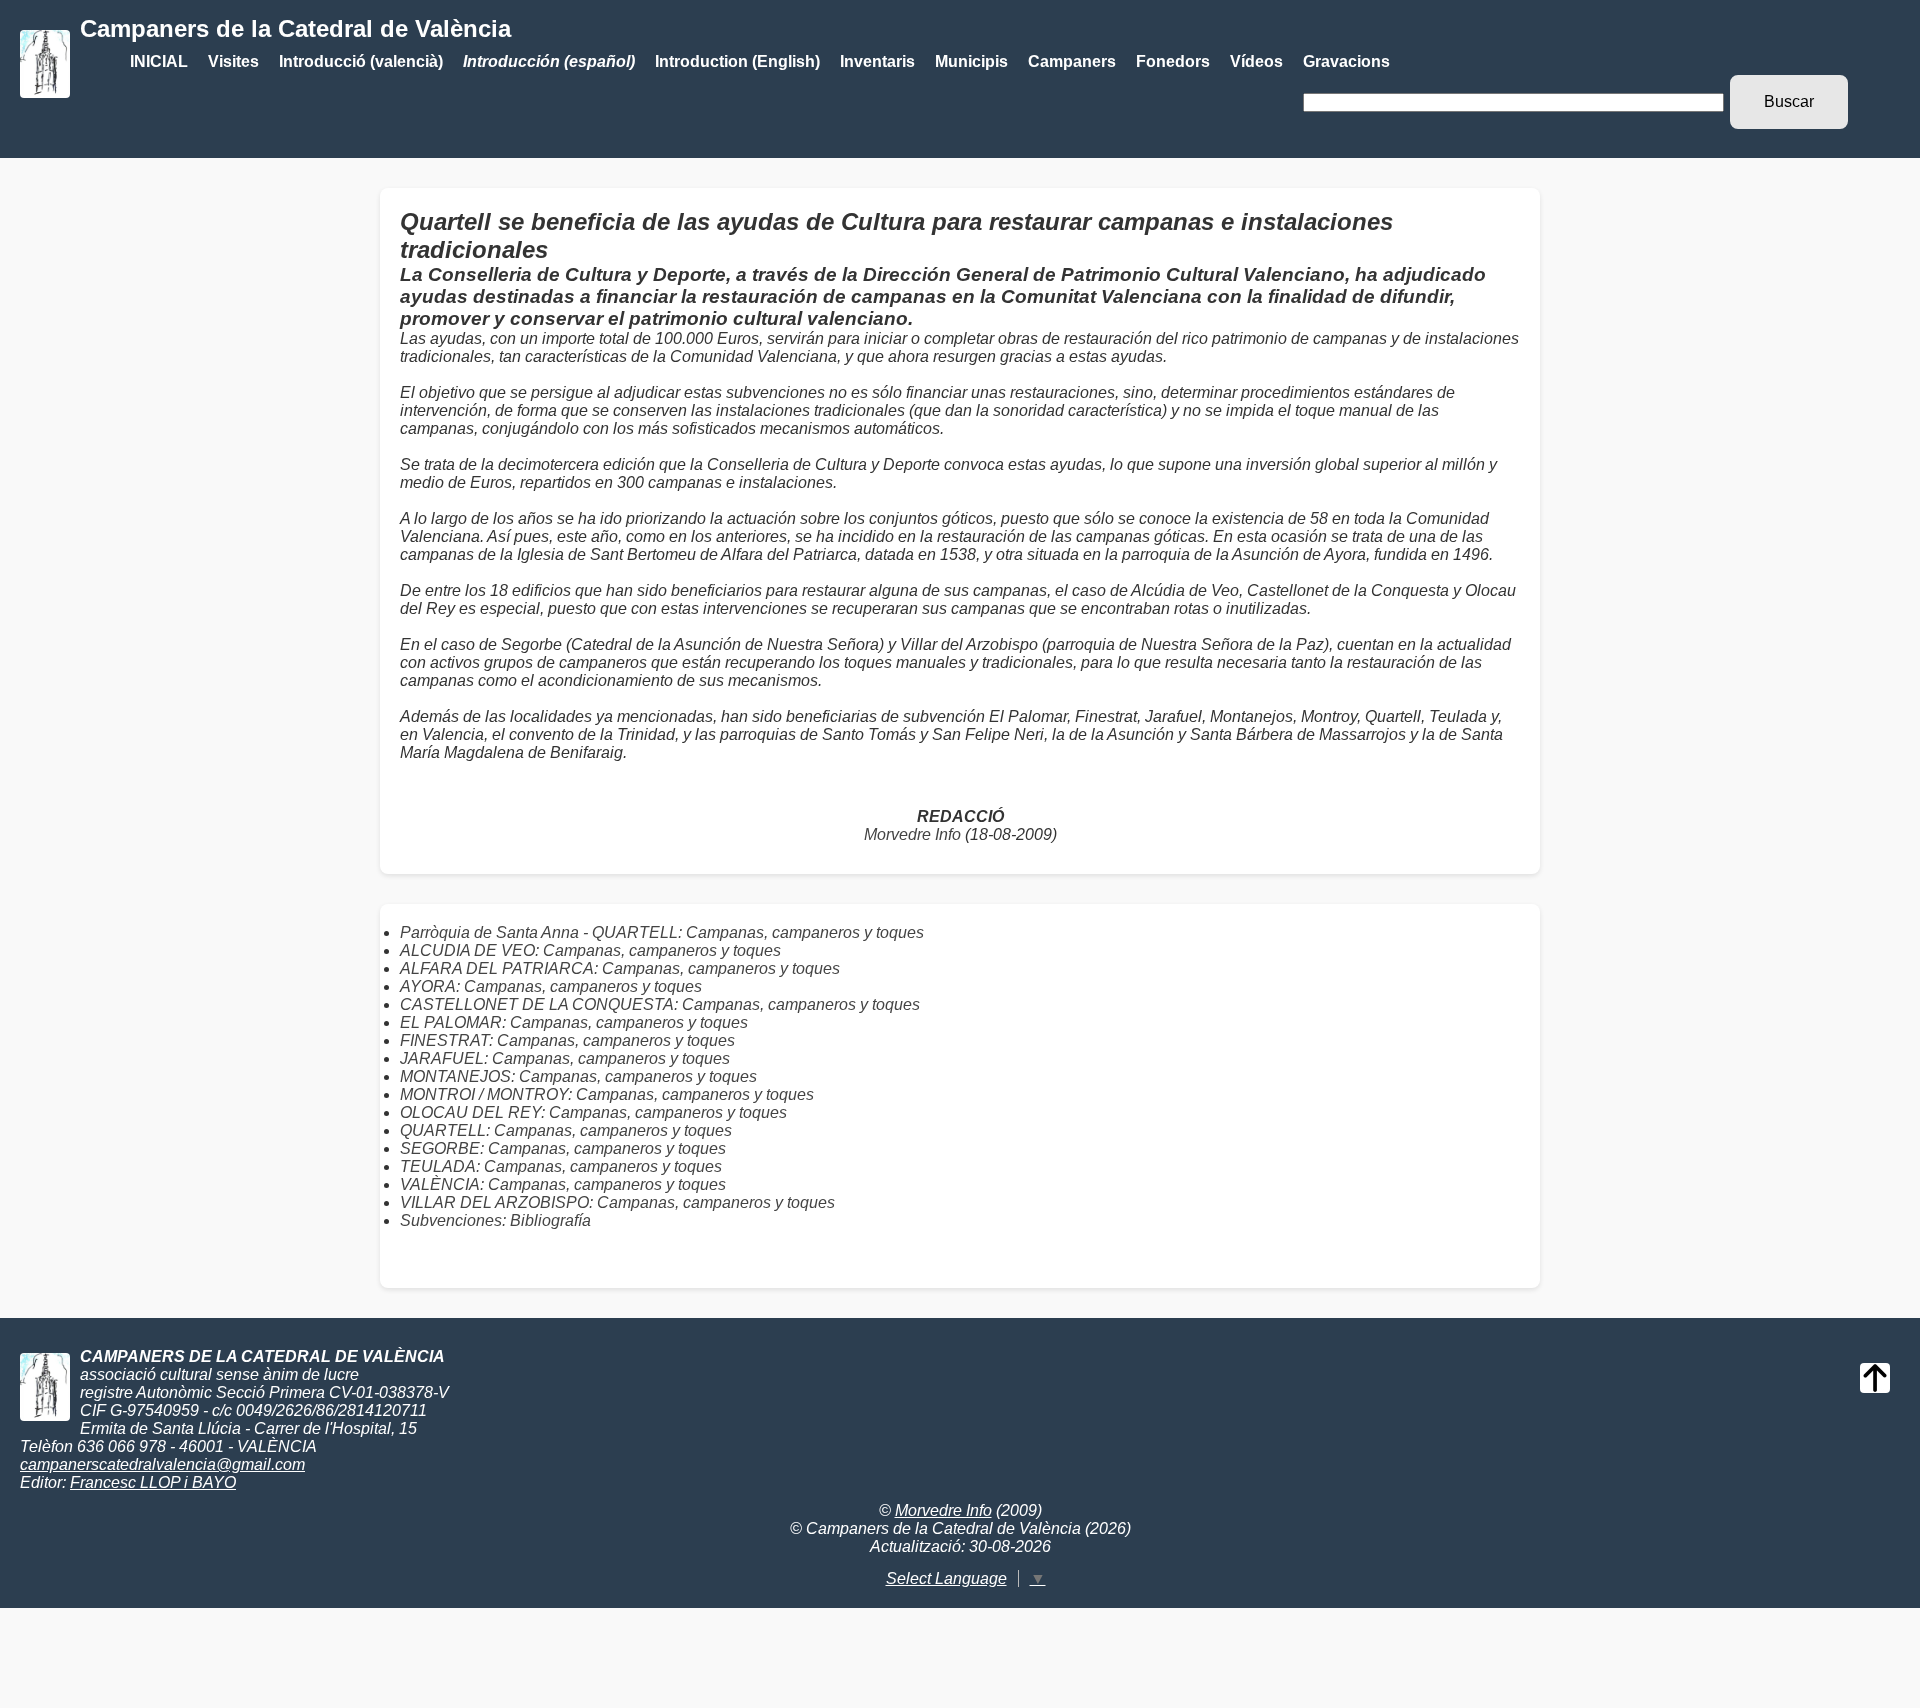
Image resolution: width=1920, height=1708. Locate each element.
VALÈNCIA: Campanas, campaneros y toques (563, 1184)
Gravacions (1346, 61)
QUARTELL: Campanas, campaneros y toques (566, 1130)
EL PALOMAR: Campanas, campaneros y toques (574, 1022)
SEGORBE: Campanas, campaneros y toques (563, 1148)
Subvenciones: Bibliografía (495, 1220)
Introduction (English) (737, 61)
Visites (233, 61)
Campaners (1072, 61)
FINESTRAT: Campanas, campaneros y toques (567, 1040)
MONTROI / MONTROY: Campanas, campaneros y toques (607, 1094)
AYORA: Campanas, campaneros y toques (551, 986)
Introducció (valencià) (361, 61)
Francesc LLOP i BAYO (153, 1482)
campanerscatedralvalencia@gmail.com (162, 1464)
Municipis (971, 61)
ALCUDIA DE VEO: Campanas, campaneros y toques (590, 950)
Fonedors (1173, 61)
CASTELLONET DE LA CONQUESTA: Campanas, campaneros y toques (660, 1004)
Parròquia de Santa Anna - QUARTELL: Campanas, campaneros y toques (662, 932)
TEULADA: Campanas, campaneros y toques (561, 1166)
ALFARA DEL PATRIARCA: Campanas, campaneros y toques (620, 968)
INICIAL (159, 61)
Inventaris (877, 61)
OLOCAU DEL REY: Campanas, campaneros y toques (593, 1112)
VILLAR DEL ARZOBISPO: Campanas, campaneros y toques (617, 1202)
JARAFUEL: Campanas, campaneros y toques (565, 1058)
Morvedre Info (912, 834)
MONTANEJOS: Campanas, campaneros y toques (578, 1076)
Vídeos (1256, 61)
